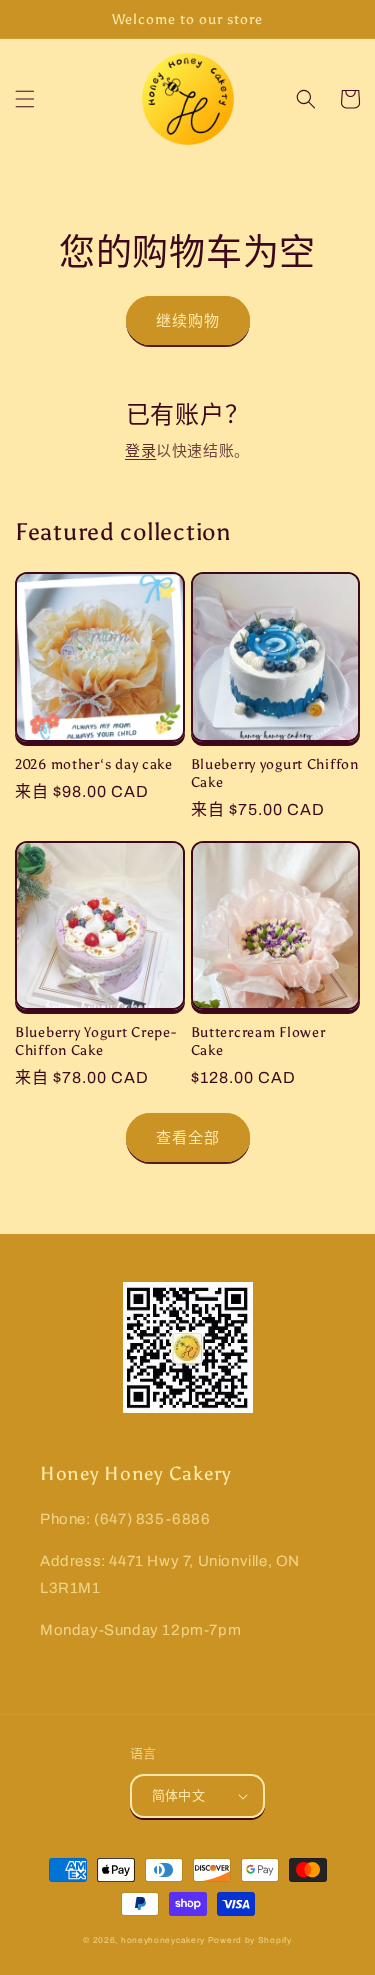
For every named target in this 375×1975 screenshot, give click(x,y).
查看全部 (188, 1138)
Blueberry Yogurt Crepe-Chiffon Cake (96, 1041)
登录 (140, 451)
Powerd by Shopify (250, 1940)
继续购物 (188, 321)
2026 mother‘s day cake (94, 764)
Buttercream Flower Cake (258, 1041)
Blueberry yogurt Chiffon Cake (275, 773)
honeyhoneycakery (163, 1940)
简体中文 (179, 1796)
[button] (25, 99)
